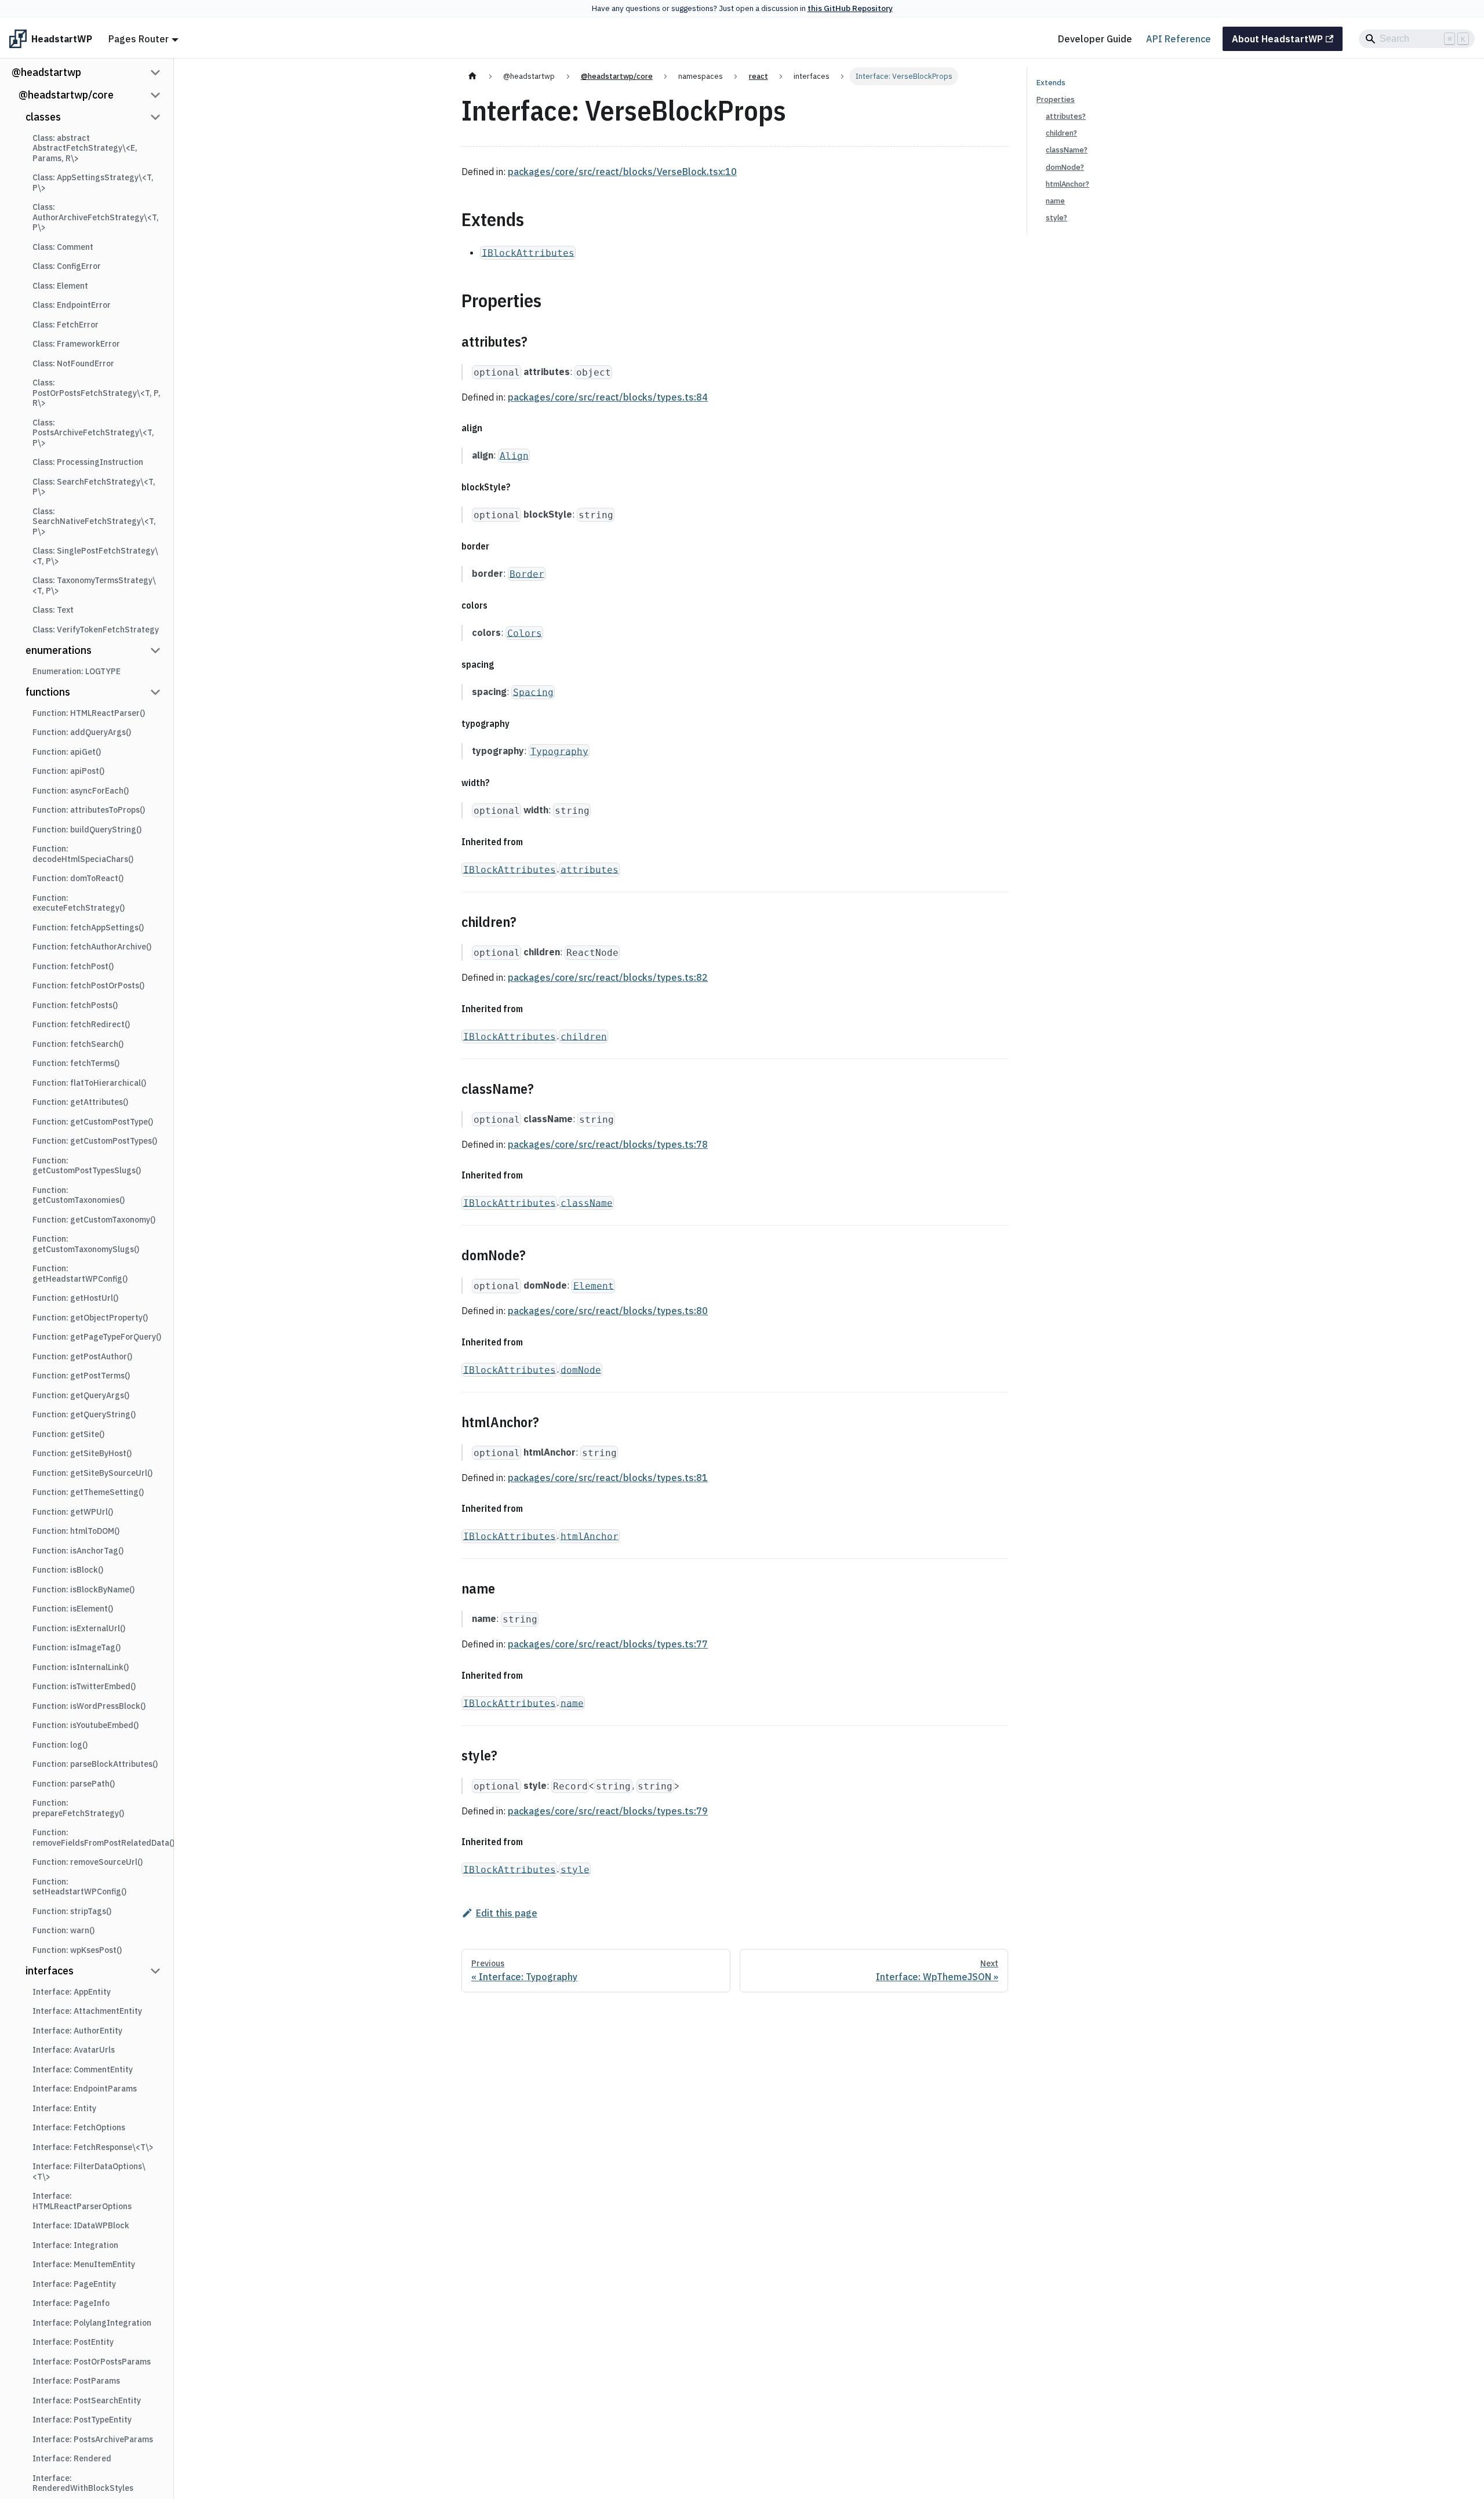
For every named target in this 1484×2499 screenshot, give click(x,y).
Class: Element (60, 286)
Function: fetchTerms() (76, 1063)
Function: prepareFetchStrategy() (78, 1808)
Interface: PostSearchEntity (87, 2400)
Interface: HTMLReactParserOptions (82, 2201)
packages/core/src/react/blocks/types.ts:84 (608, 397)
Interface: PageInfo (71, 2303)
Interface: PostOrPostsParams (92, 2362)
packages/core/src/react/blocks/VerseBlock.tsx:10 (622, 172)
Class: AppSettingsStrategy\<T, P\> (93, 183)
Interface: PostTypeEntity (82, 2420)
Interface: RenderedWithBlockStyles (83, 2483)
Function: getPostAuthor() (82, 1356)
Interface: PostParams (76, 2381)
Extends (1051, 83)
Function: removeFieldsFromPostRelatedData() (100, 1838)
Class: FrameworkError (76, 344)
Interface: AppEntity (72, 1992)
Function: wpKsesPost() (77, 1950)
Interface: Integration (75, 2245)
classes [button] (43, 117)
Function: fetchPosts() (75, 1005)
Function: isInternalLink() (81, 1667)
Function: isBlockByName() (83, 1589)
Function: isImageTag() (77, 1647)
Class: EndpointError (72, 305)
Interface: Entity (64, 2108)
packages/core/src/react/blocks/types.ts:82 (608, 977)
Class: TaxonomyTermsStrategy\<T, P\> (94, 585)
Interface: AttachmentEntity (87, 2011)
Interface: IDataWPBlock (81, 2225)
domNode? (1065, 167)
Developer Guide (1095, 39)
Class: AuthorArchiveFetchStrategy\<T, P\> (96, 217)
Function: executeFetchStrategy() (79, 903)
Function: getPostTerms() (81, 1376)
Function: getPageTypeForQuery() (97, 1337)
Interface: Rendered (72, 2458)
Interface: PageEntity (74, 2284)
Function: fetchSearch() (78, 1044)
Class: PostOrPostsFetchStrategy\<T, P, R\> (97, 393)
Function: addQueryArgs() (82, 732)
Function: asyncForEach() (81, 791)
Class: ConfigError (67, 266)
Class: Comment (63, 247)
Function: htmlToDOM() (76, 1531)
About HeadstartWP (1277, 39)
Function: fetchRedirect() (81, 1024)
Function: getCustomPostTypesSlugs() (87, 1166)
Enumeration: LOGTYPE (77, 671)
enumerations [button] (59, 650)
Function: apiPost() (68, 771)
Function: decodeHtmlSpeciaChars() (83, 854)
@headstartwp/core (66, 95)
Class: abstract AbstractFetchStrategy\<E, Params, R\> (85, 148)
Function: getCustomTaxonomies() (79, 1195)
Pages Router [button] (139, 39)
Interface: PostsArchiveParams (93, 2439)
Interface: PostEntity (73, 2342)
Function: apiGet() (67, 752)
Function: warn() (63, 1930)
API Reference (1179, 39)
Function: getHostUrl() (75, 1298)
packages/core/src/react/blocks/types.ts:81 (608, 1478)
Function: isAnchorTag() (78, 1551)
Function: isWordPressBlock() (89, 1706)
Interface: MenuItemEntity (84, 2264)
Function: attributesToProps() (89, 810)
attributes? (1066, 116)
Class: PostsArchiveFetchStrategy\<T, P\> (93, 433)
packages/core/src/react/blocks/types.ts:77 (608, 1644)
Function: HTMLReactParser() (89, 713)
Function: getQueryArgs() (81, 1395)
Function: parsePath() (74, 1784)
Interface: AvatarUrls (74, 2050)
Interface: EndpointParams (85, 2089)
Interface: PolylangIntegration (92, 2323)
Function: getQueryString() (84, 1414)
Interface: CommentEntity (83, 2069)
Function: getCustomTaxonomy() (94, 1220)
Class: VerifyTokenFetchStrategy (96, 630)
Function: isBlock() (68, 1570)
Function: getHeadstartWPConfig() (80, 1274)
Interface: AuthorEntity (77, 2031)
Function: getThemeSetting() (88, 1492)
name (1055, 201)
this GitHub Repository (850, 8)
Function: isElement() (73, 1609)
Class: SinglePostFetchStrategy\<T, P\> (95, 556)
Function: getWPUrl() (73, 1512)
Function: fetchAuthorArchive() (92, 947)
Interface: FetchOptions (79, 2127)
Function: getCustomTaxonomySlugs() (86, 1244)
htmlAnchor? (1067, 184)
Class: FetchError (66, 325)
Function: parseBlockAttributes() (95, 1764)
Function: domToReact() (78, 878)
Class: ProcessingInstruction (88, 462)
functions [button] (48, 692)
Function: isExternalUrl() (79, 1628)
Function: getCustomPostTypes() (95, 1141)
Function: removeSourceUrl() (88, 1862)
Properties (1056, 99)
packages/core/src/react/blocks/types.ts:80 (608, 1311)
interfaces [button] (50, 1971)
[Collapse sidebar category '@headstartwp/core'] (155, 95)
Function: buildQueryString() (87, 830)
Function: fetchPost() (73, 966)
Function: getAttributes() (80, 1102)
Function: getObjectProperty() (90, 1318)
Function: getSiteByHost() (82, 1453)
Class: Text (53, 610)
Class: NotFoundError (73, 363)
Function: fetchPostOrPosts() (88, 985)
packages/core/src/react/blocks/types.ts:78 (608, 1144)
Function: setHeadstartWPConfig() (79, 1887)
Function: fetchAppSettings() (88, 927)
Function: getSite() (68, 1434)
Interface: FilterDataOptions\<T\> (89, 2171)
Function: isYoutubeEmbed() (86, 1725)
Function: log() (60, 1745)
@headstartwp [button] (46, 72)
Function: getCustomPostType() (93, 1122)
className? (1067, 150)
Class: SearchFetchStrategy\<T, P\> (94, 487)
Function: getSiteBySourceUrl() (92, 1473)
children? (1061, 133)
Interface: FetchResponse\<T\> (93, 2147)
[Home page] (472, 76)
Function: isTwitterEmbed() (84, 1686)
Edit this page (507, 1913)
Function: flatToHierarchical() (89, 1083)
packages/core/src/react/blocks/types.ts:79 (608, 1811)
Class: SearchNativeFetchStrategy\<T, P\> (94, 521)
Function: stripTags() (72, 1911)
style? (1056, 218)
